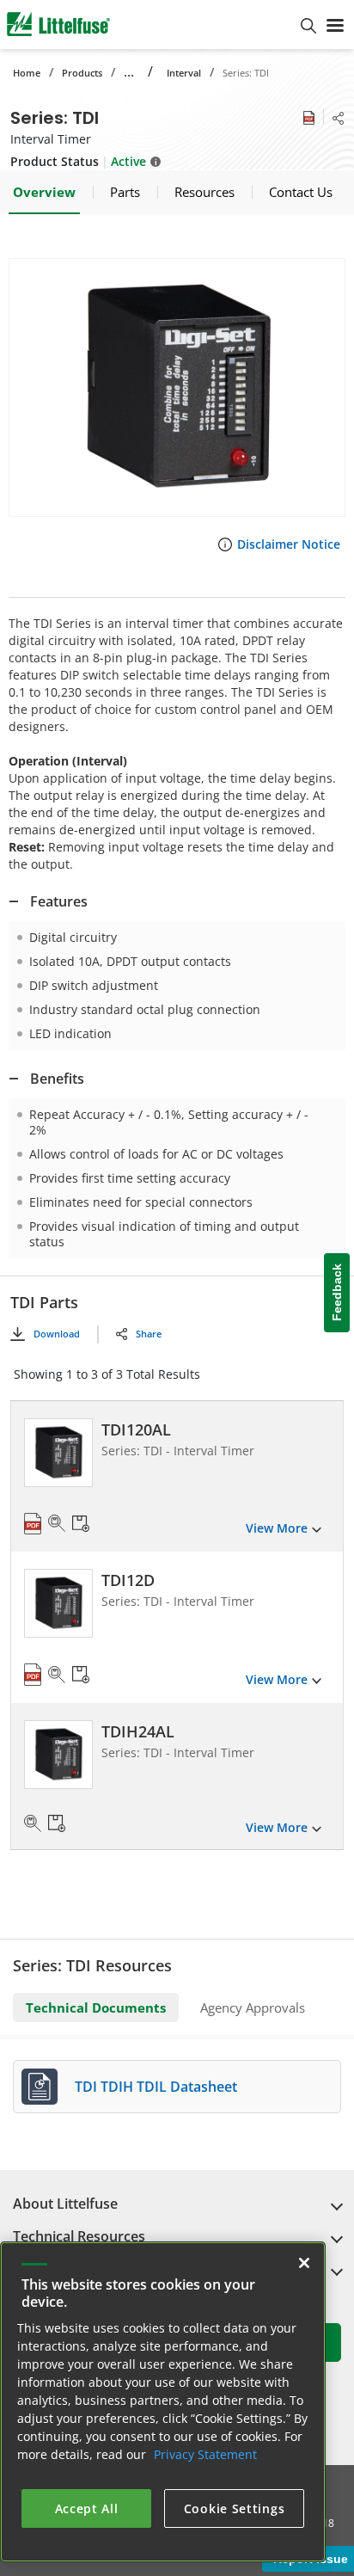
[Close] (304, 2263)
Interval (184, 73)
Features (59, 901)
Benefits (57, 1079)
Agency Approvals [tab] (253, 2007)
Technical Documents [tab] (96, 2007)
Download (57, 1334)
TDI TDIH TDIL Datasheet (156, 2087)
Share (149, 1334)
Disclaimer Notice (289, 544)
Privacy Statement (205, 2454)
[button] (177, 387)
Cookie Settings (235, 2508)
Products (82, 73)
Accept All (87, 2508)
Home (27, 73)
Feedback (337, 1292)
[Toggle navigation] (335, 24)
